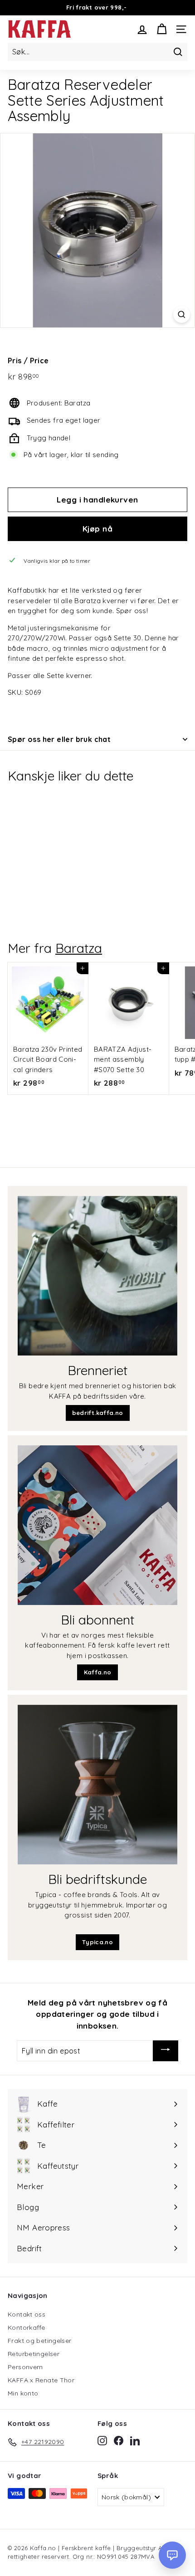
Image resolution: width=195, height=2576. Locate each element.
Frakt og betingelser (40, 2341)
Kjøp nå (97, 529)
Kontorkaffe (26, 2327)
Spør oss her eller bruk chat (59, 739)
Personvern (25, 2367)
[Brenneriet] (97, 1276)
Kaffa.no (98, 1672)
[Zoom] (182, 315)
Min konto (23, 2393)
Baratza (79, 948)
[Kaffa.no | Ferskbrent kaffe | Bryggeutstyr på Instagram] (102, 2440)
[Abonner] (166, 2051)
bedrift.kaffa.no (98, 1413)
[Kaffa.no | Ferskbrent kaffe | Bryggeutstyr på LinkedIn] (135, 2440)
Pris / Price (28, 361)
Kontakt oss (27, 2314)
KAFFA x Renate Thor (41, 2380)
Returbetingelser (34, 2354)
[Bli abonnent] (97, 1525)
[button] (172, 2555)
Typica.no (97, 1942)
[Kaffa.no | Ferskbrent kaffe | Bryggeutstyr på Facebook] (119, 2440)
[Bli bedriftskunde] (97, 1785)
